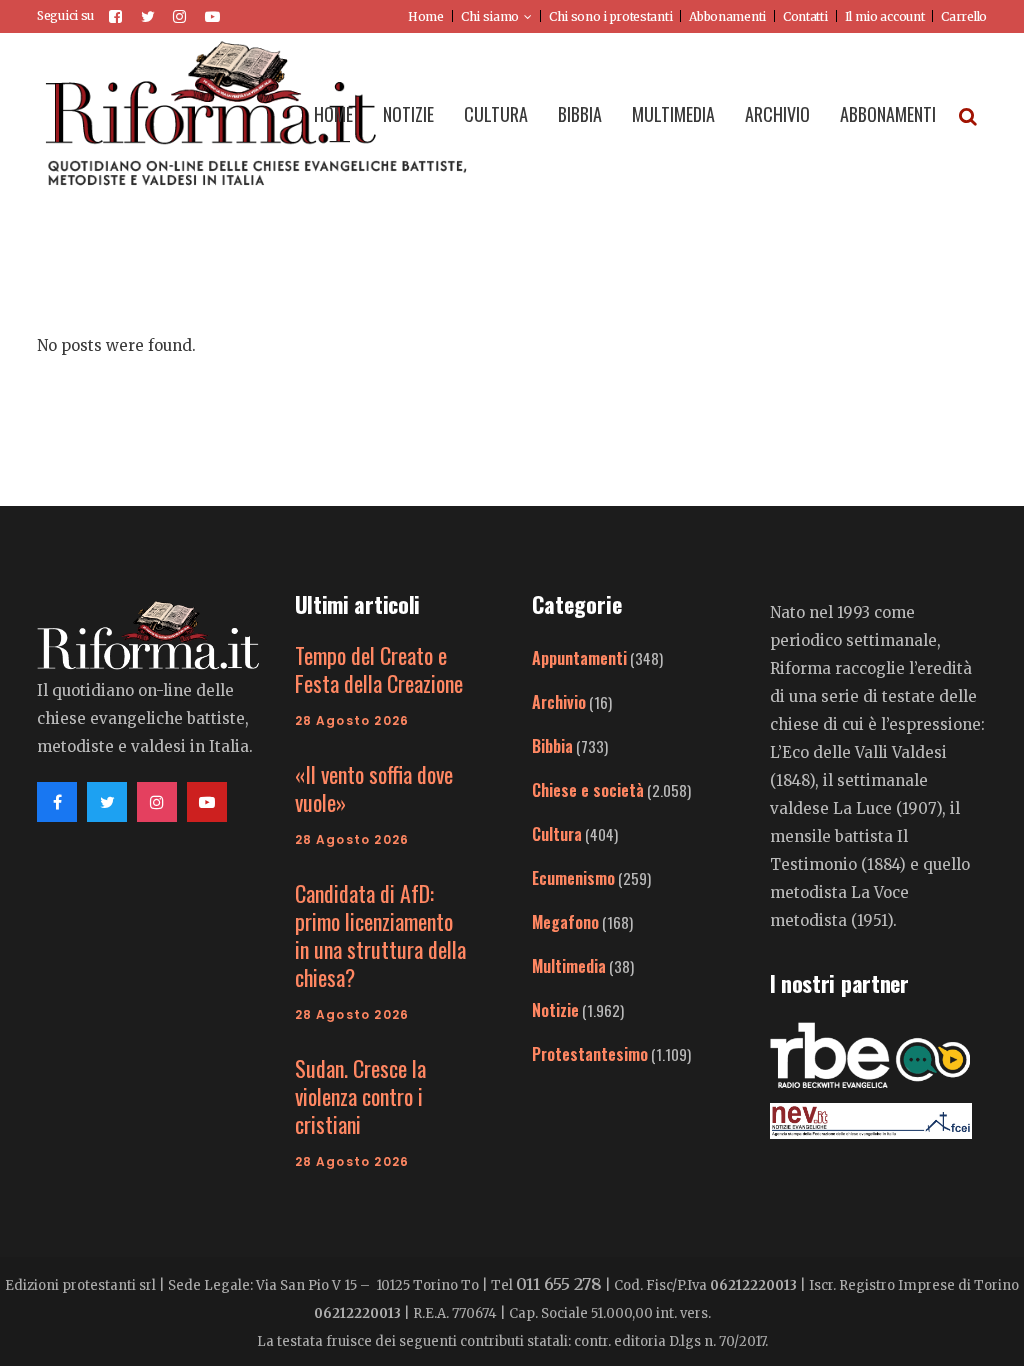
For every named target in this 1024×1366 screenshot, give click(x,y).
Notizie (555, 1010)
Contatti (805, 16)
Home (426, 16)
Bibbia (552, 746)
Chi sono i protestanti (610, 16)
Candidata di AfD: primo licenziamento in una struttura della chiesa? (380, 935)
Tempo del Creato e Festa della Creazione (379, 669)
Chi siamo (490, 16)
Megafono (565, 922)
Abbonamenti (727, 16)
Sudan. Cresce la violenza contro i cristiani (360, 1096)
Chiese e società (588, 790)
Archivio (559, 702)
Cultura (557, 834)
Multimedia (569, 966)
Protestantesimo (590, 1054)
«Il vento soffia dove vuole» (374, 788)
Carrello (964, 16)
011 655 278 (559, 1284)
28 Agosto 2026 (352, 720)
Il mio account (885, 16)
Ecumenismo (573, 878)
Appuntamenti (579, 658)
